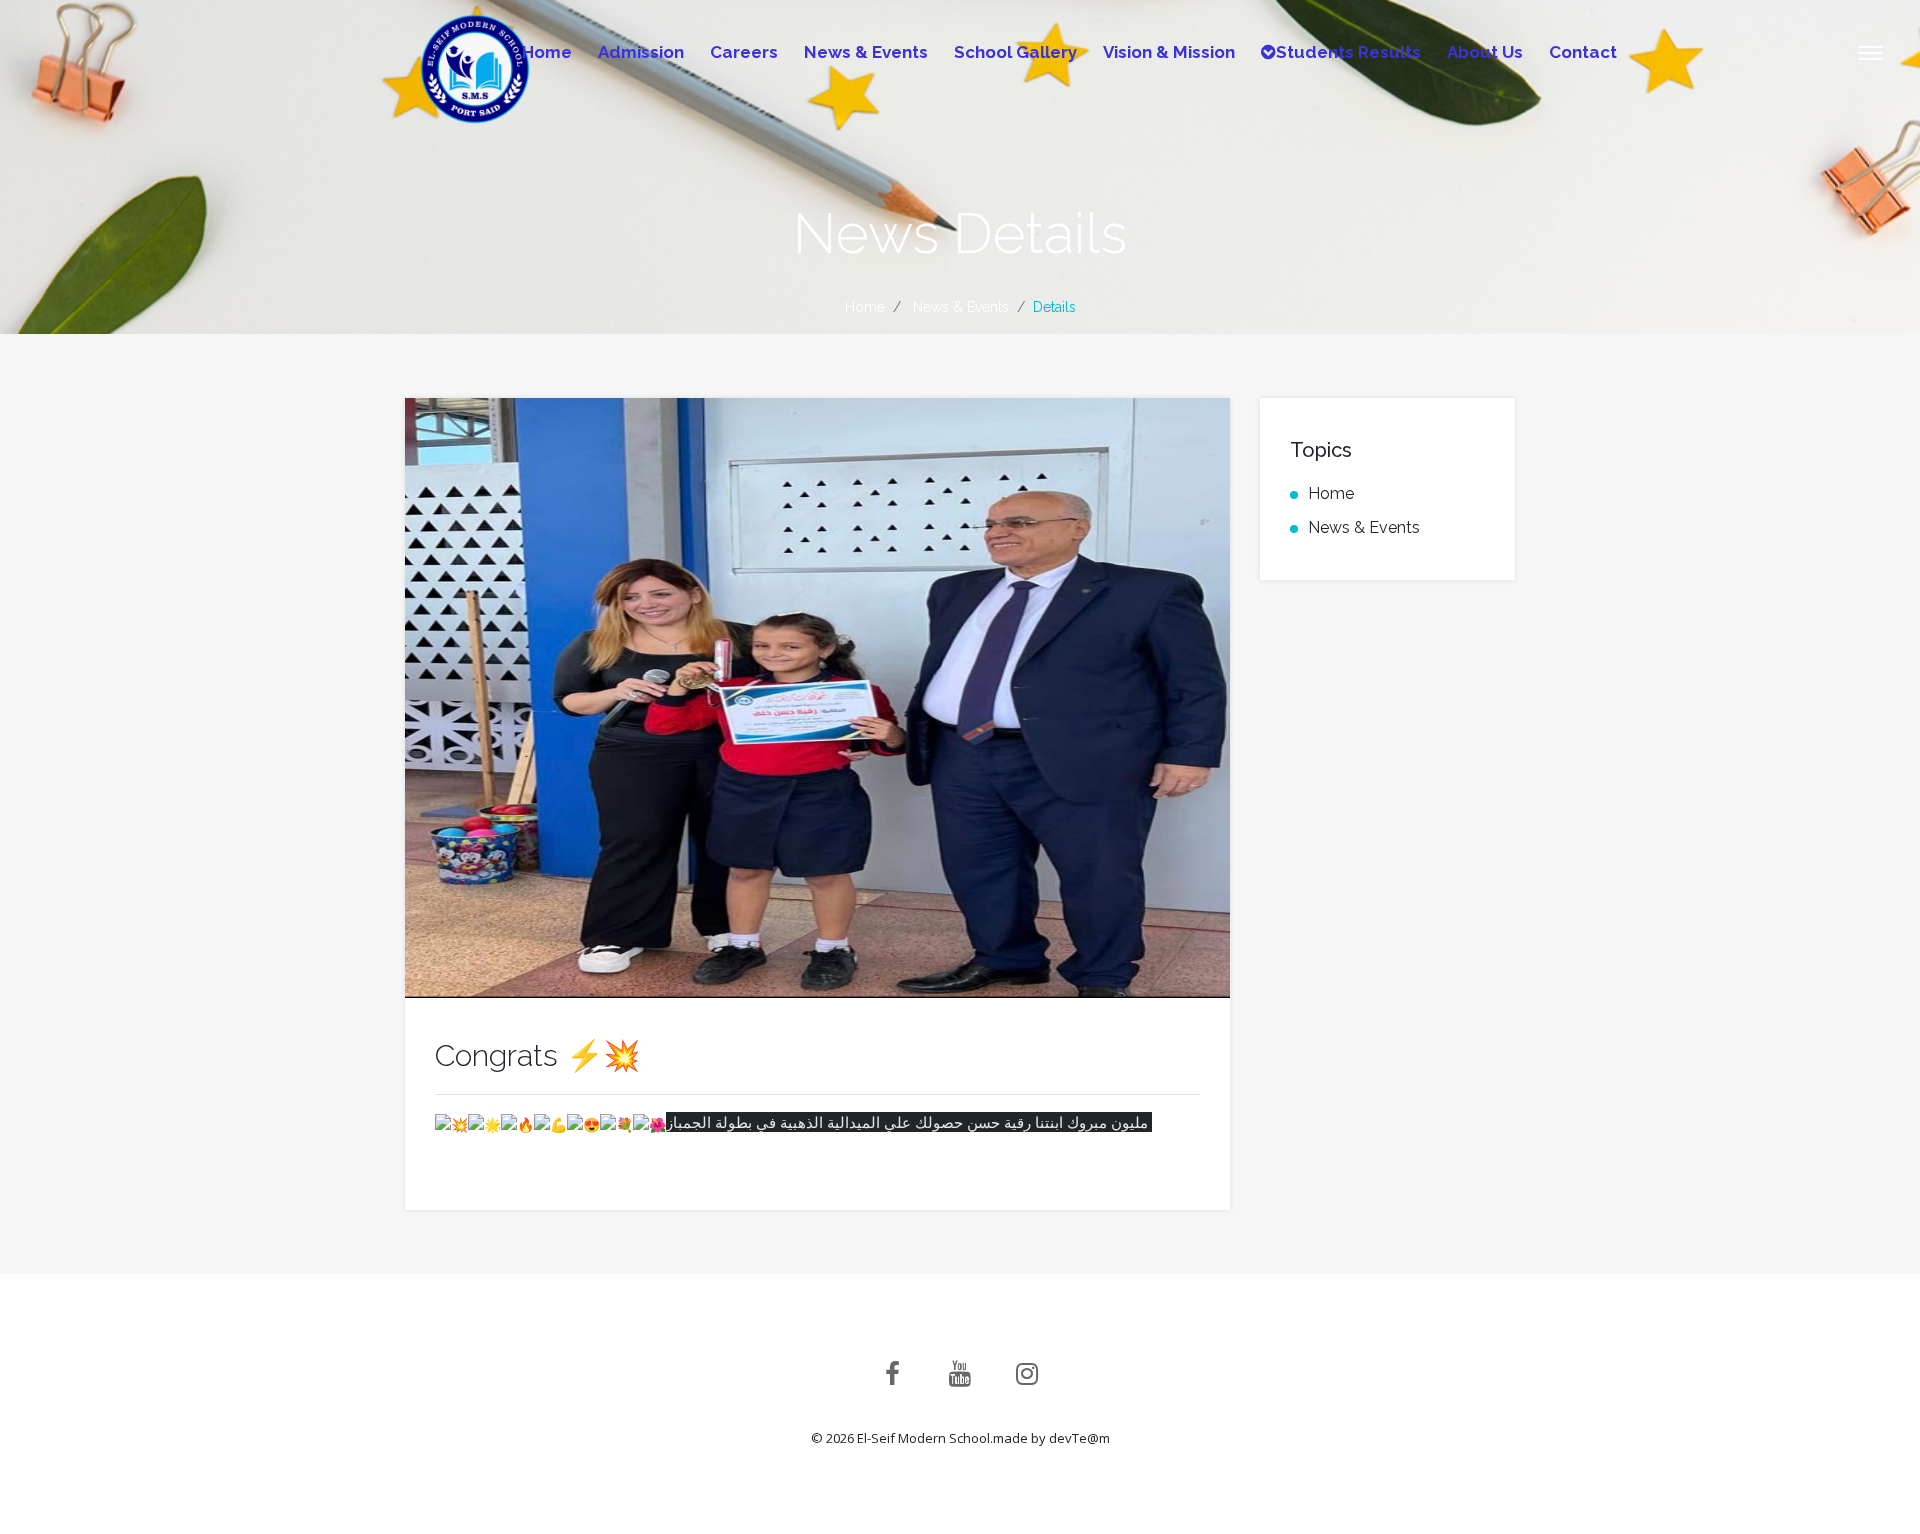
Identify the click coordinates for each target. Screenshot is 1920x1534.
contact (1583, 52)
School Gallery (1015, 52)
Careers (744, 52)
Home (547, 52)
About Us (1485, 52)
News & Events (866, 52)
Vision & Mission (1169, 52)
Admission (641, 52)
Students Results (1348, 52)
